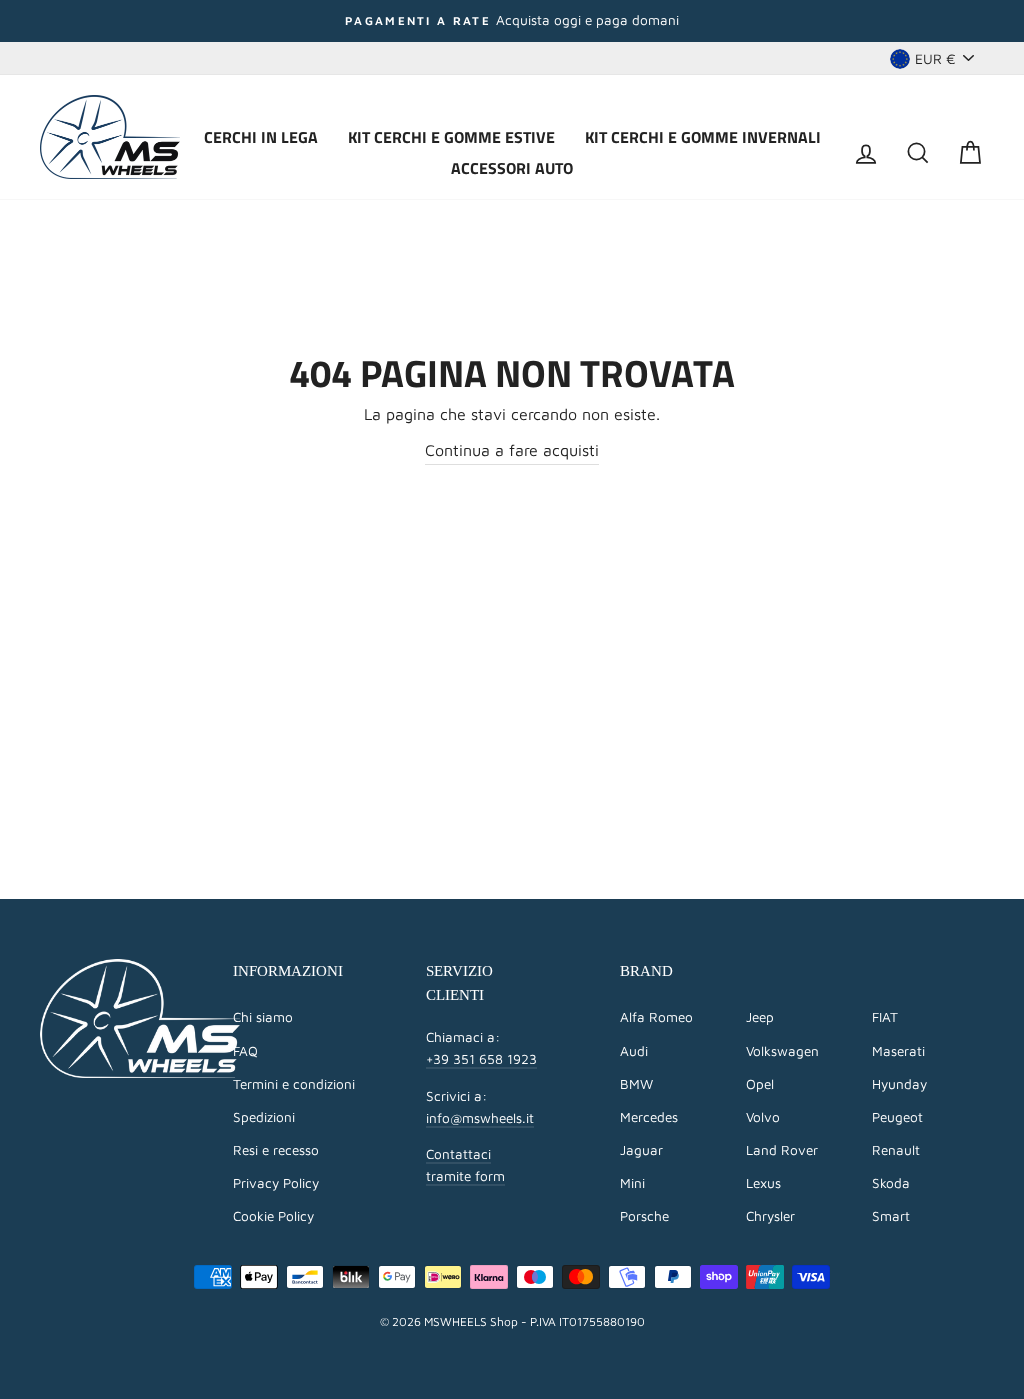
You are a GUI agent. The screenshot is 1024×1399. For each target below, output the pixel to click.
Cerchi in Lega (261, 137)
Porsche (644, 1216)
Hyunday (899, 1084)
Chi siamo (263, 1017)
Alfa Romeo (656, 1017)
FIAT (885, 1017)
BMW (636, 1084)
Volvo (763, 1117)
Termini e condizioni (294, 1084)
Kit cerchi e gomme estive (451, 137)
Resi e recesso (276, 1150)
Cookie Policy (273, 1216)
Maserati (898, 1051)
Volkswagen (782, 1051)
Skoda (891, 1183)
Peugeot (897, 1117)
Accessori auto (512, 168)
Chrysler (770, 1216)
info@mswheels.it (480, 1118)
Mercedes (649, 1117)
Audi (634, 1051)
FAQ (245, 1051)
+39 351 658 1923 (481, 1059)
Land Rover (782, 1150)
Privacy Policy (276, 1183)
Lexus (763, 1183)
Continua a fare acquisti (512, 450)
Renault (896, 1150)
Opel (760, 1084)
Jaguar (641, 1150)
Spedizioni (264, 1117)
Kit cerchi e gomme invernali (703, 137)
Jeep (760, 1017)
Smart (891, 1216)
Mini (632, 1183)
